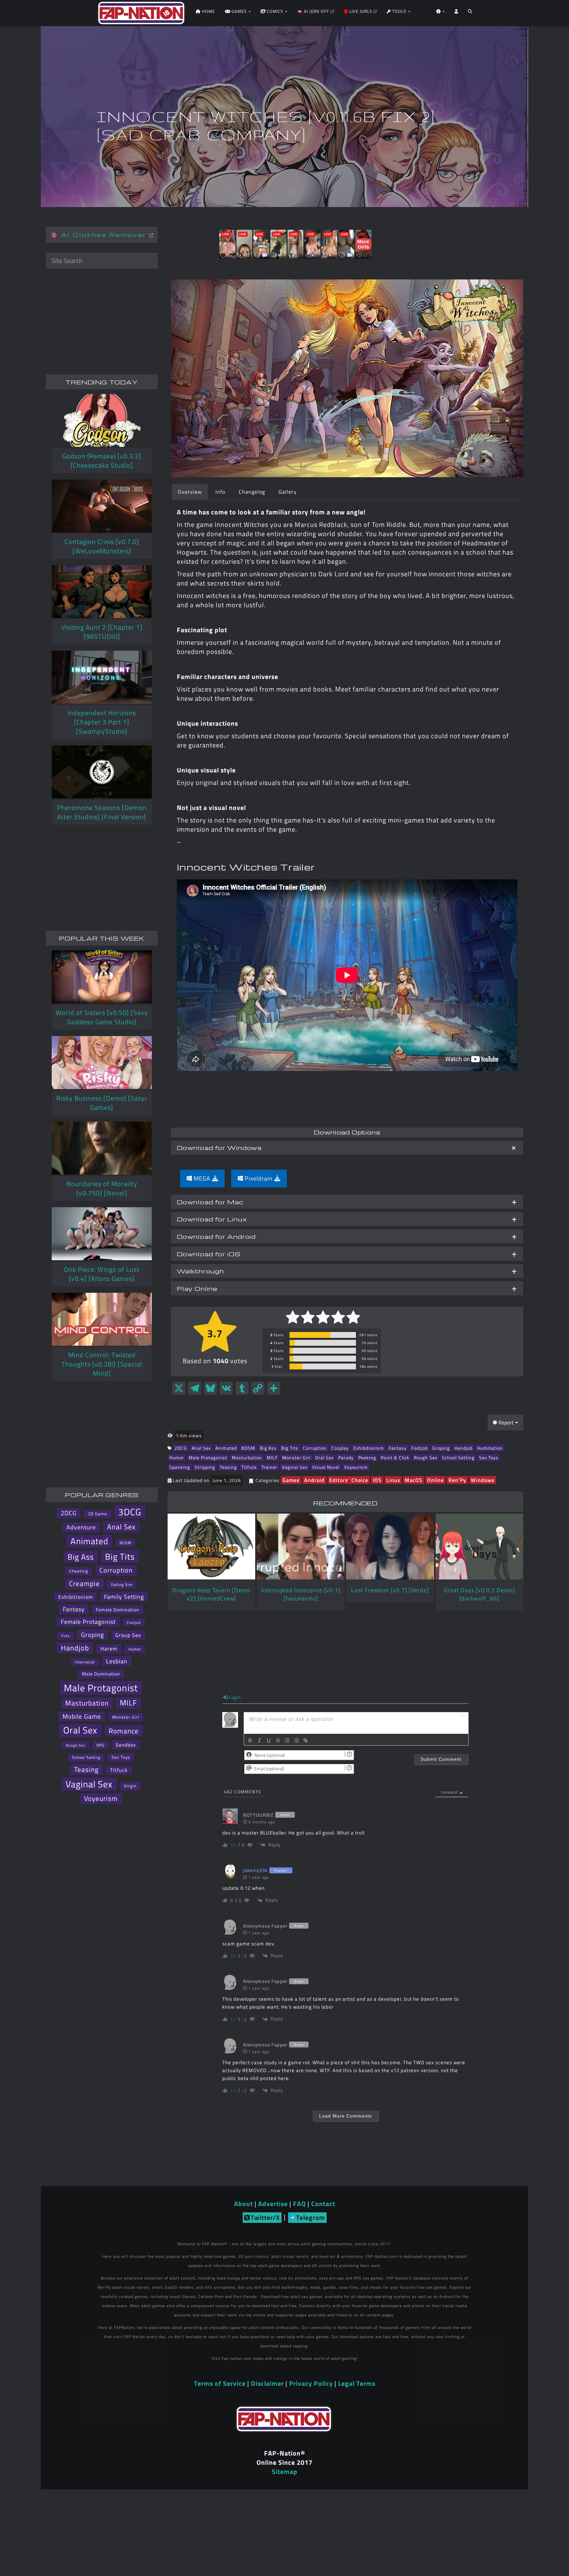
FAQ (299, 2204)
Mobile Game (82, 1716)
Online (435, 1480)
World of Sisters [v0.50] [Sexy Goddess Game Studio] (102, 1017)
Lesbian (117, 1661)
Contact (323, 2204)
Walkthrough (201, 1271)
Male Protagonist (208, 1457)
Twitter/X (265, 2217)
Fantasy (398, 1448)
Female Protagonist (88, 1622)
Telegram (311, 2217)
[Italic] (259, 1740)
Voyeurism (356, 1467)
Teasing (228, 1467)
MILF (272, 1457)
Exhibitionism (369, 1448)
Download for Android (216, 1236)
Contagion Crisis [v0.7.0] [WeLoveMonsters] (102, 546)
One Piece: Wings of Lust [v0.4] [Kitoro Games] (102, 1274)
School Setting (458, 1457)
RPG (100, 1745)
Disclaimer (267, 2383)
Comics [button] (275, 11)
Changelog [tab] (252, 492)
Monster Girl (296, 1457)
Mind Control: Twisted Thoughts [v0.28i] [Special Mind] (102, 1364)
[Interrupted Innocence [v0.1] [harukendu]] (301, 1547)
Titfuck (249, 1467)
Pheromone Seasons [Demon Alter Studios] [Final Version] (102, 812)
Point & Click (395, 1457)
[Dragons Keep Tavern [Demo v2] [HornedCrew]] (211, 1547)
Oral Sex (324, 1457)
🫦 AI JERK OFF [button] (314, 11)
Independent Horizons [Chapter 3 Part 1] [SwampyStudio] (102, 722)
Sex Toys (489, 1457)
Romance (124, 1731)
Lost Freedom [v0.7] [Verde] (390, 1590)
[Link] (306, 1740)
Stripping (205, 1467)
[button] (470, 13)
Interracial (85, 1662)
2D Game (97, 1514)
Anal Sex (201, 1448)
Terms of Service (220, 2383)
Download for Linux (212, 1219)
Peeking (367, 1457)
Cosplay (340, 1448)
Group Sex (128, 1635)
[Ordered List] (287, 1740)
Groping (441, 1448)
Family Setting (124, 1597)
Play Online (197, 1288)
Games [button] (239, 11)
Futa (66, 1636)
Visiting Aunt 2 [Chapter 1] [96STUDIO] (102, 632)
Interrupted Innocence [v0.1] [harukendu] (301, 1594)
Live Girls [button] (361, 11)
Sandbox (126, 1745)
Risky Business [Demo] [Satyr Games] (102, 1103)
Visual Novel (326, 1467)
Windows (483, 1480)
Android (314, 1480)
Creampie (84, 1584)
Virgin (130, 1786)
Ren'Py (457, 1480)
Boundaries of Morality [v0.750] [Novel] (102, 1188)
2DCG (181, 1448)
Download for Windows (219, 1147)
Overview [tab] (190, 492)
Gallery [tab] (288, 492)
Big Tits (290, 1448)
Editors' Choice (349, 1480)
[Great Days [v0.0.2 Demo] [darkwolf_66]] (479, 1547)
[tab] (347, 1148)
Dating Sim (122, 1585)
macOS (414, 1480)
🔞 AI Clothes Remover (100, 234)
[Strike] (278, 1740)
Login (234, 1697)
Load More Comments (345, 2116)
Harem (109, 1649)
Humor (177, 1457)
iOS (377, 1480)
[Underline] (269, 1740)
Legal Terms (357, 2383)
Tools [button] (399, 11)
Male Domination (101, 1674)
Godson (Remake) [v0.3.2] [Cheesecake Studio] (102, 461)
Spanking (180, 1467)
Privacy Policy (311, 2383)
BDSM (248, 1448)
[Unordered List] (296, 1740)
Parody (346, 1457)
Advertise (273, 2204)
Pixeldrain (259, 1178)
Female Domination (118, 1610)
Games (291, 1480)
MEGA (202, 1178)
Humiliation (490, 1448)
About (244, 2204)
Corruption (315, 1448)
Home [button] (208, 11)
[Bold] (250, 1740)
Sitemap (284, 2472)
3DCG (130, 1512)
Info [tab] (220, 492)
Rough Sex (426, 1457)
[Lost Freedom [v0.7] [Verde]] (390, 1547)
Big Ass (268, 1448)
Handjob (463, 1448)
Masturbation (247, 1457)
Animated (226, 1448)
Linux (393, 1480)
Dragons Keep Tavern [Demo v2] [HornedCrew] (211, 1594)
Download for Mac (210, 1202)
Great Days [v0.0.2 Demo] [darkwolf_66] (479, 1594)
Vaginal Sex (295, 1467)
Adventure (81, 1527)
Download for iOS (209, 1254)
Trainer (269, 1467)
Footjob (420, 1448)
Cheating (79, 1571)
